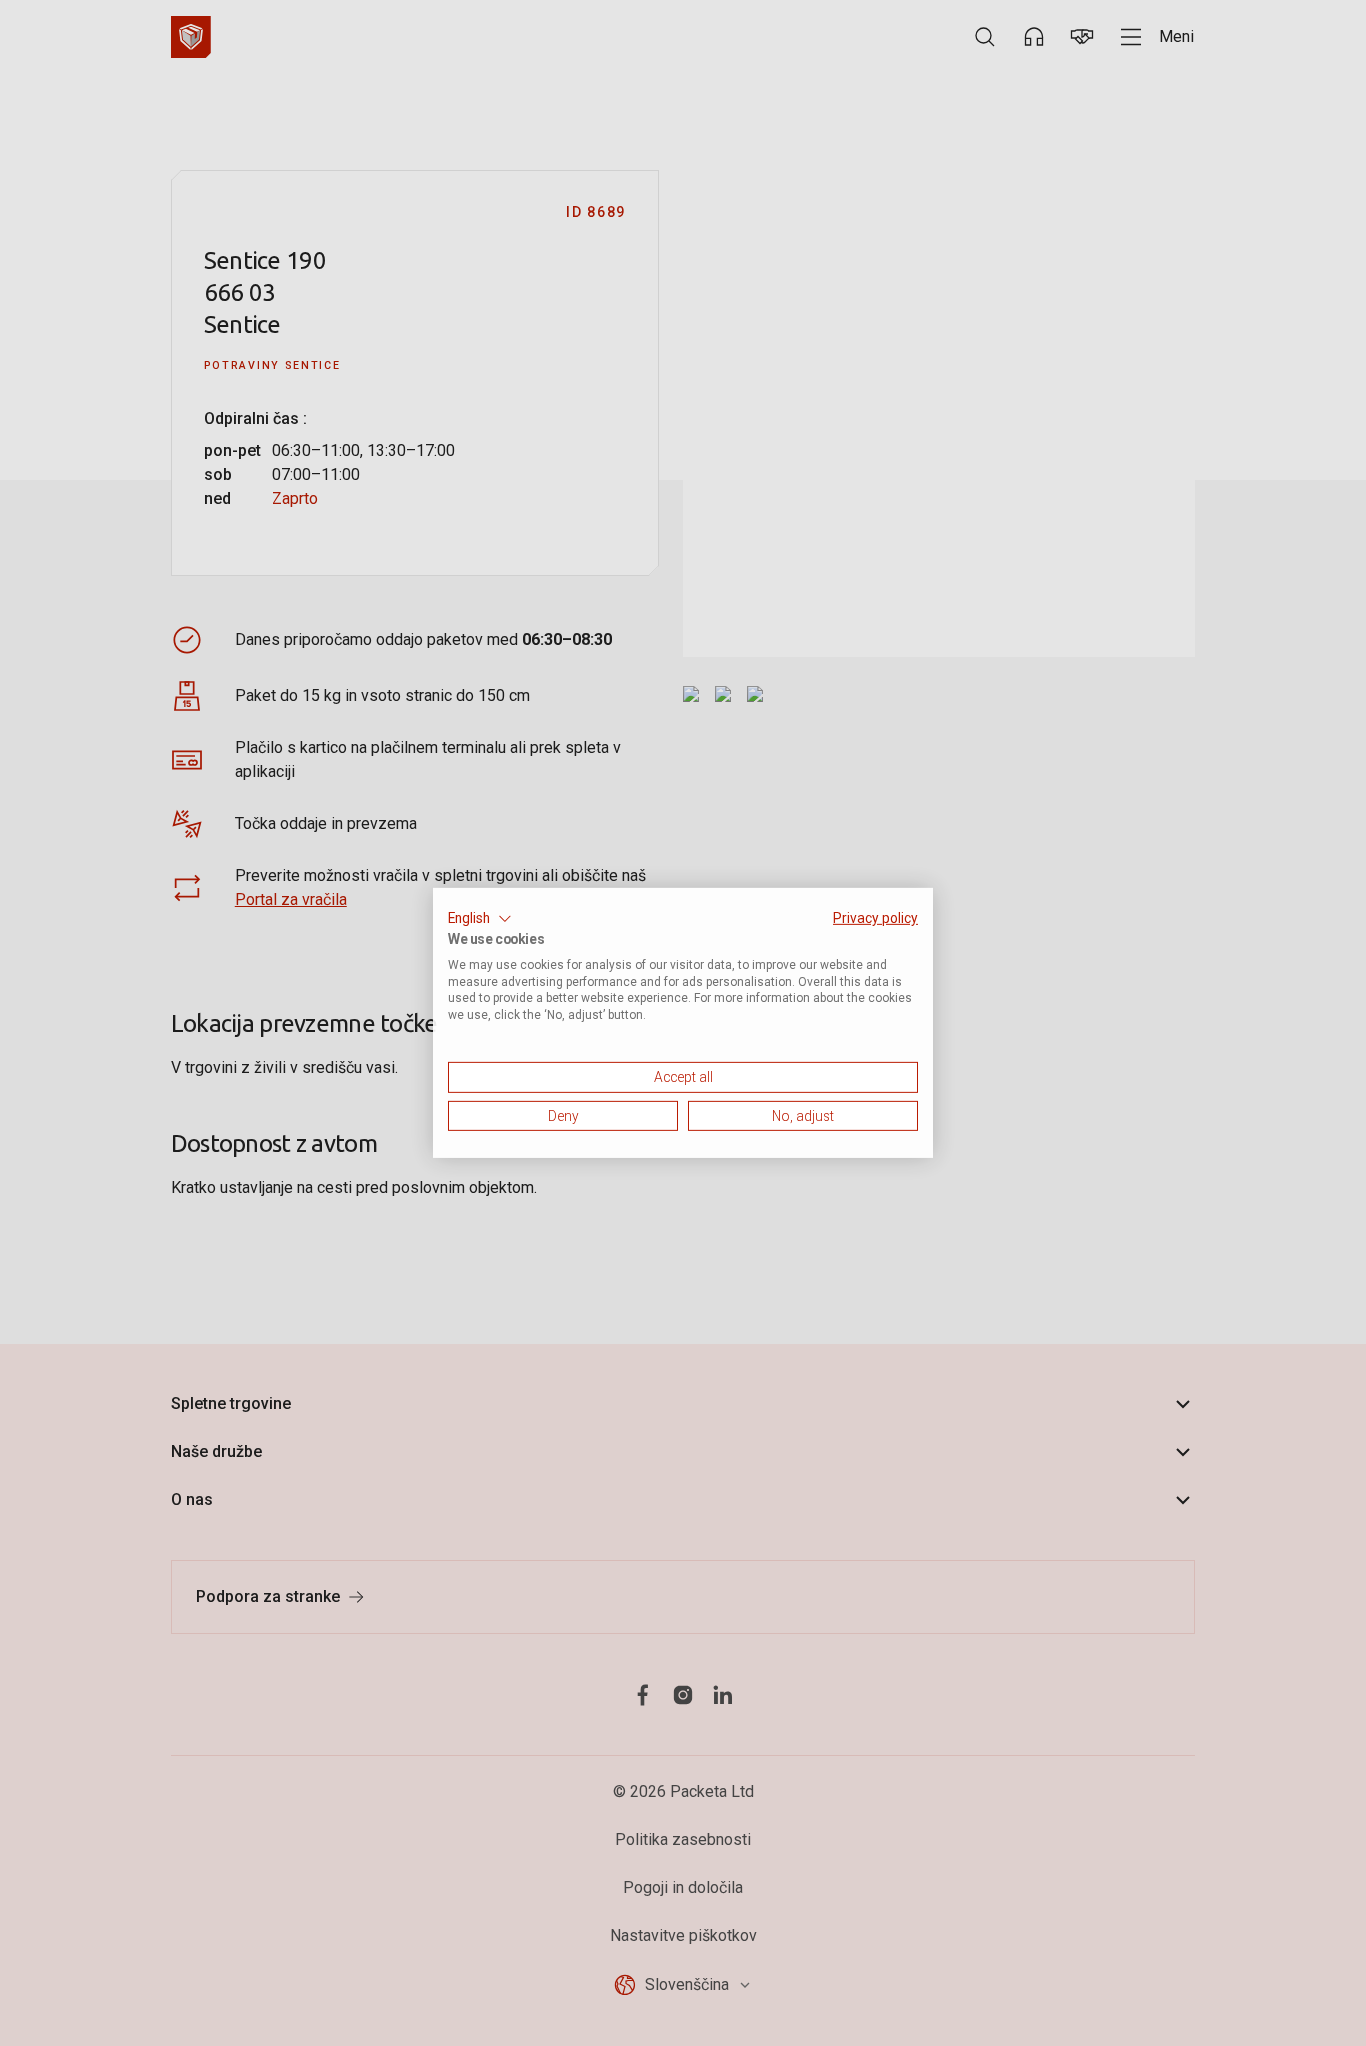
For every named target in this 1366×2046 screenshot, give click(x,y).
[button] (480, 919)
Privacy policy (875, 918)
